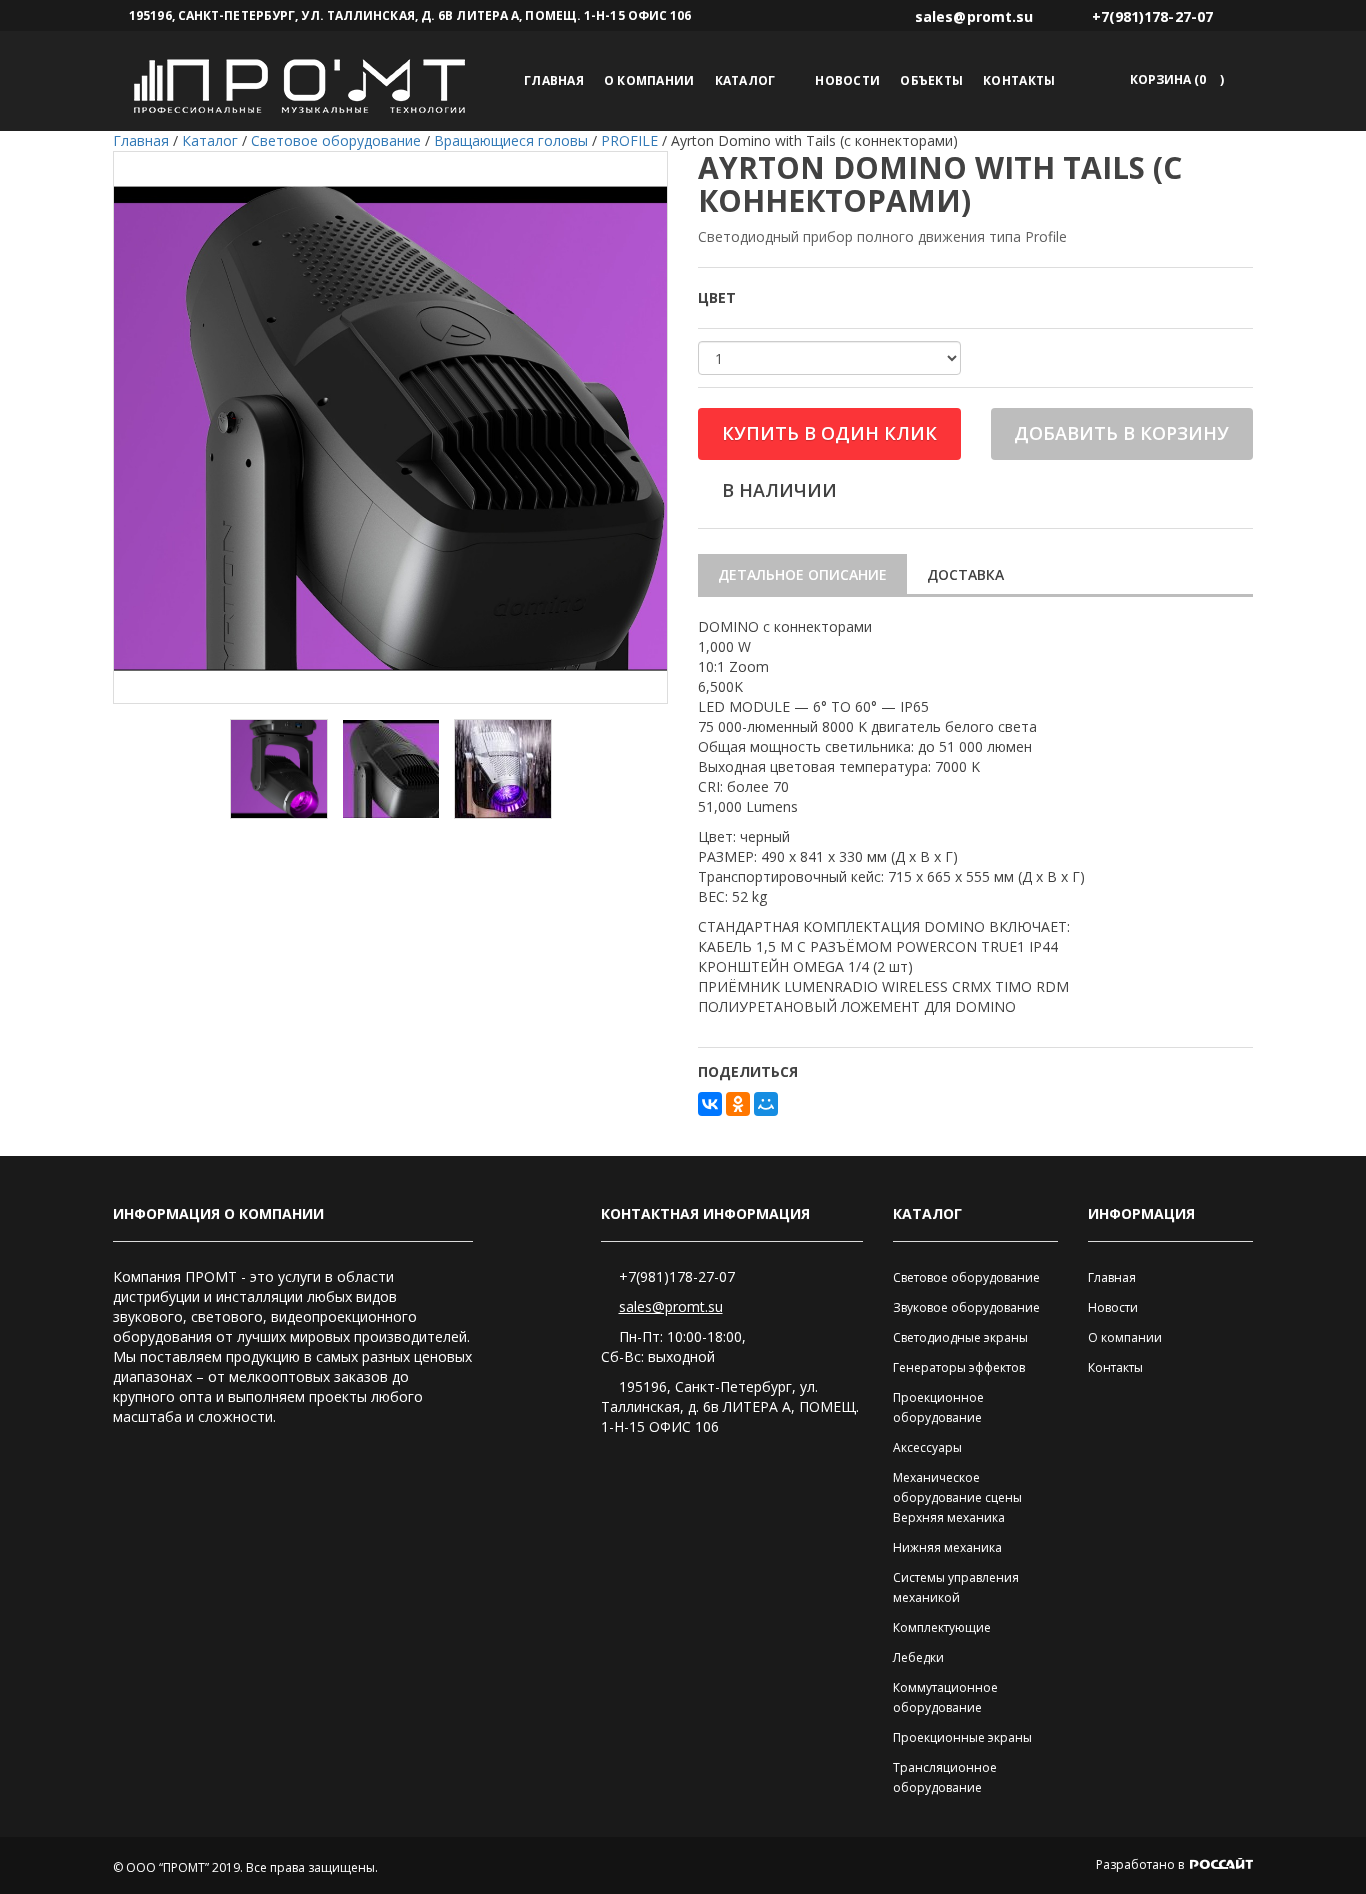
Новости (847, 80)
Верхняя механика (949, 1517)
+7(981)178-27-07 (677, 1276)
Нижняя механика (947, 1547)
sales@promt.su (671, 1306)
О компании (649, 80)
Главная (554, 80)
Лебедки (918, 1657)
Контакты (1019, 80)
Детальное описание (802, 574)
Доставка (965, 574)
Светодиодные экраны (960, 1337)
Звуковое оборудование (966, 1307)
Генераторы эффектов (959, 1367)
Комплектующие (942, 1627)
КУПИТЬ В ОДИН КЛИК (829, 433)
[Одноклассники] (738, 1104)
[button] (1173, 79)
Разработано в (1141, 1864)
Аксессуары (927, 1447)
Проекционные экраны (962, 1737)
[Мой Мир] (766, 1104)
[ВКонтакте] (710, 1104)
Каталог (745, 80)
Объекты (931, 80)
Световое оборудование (966, 1277)
